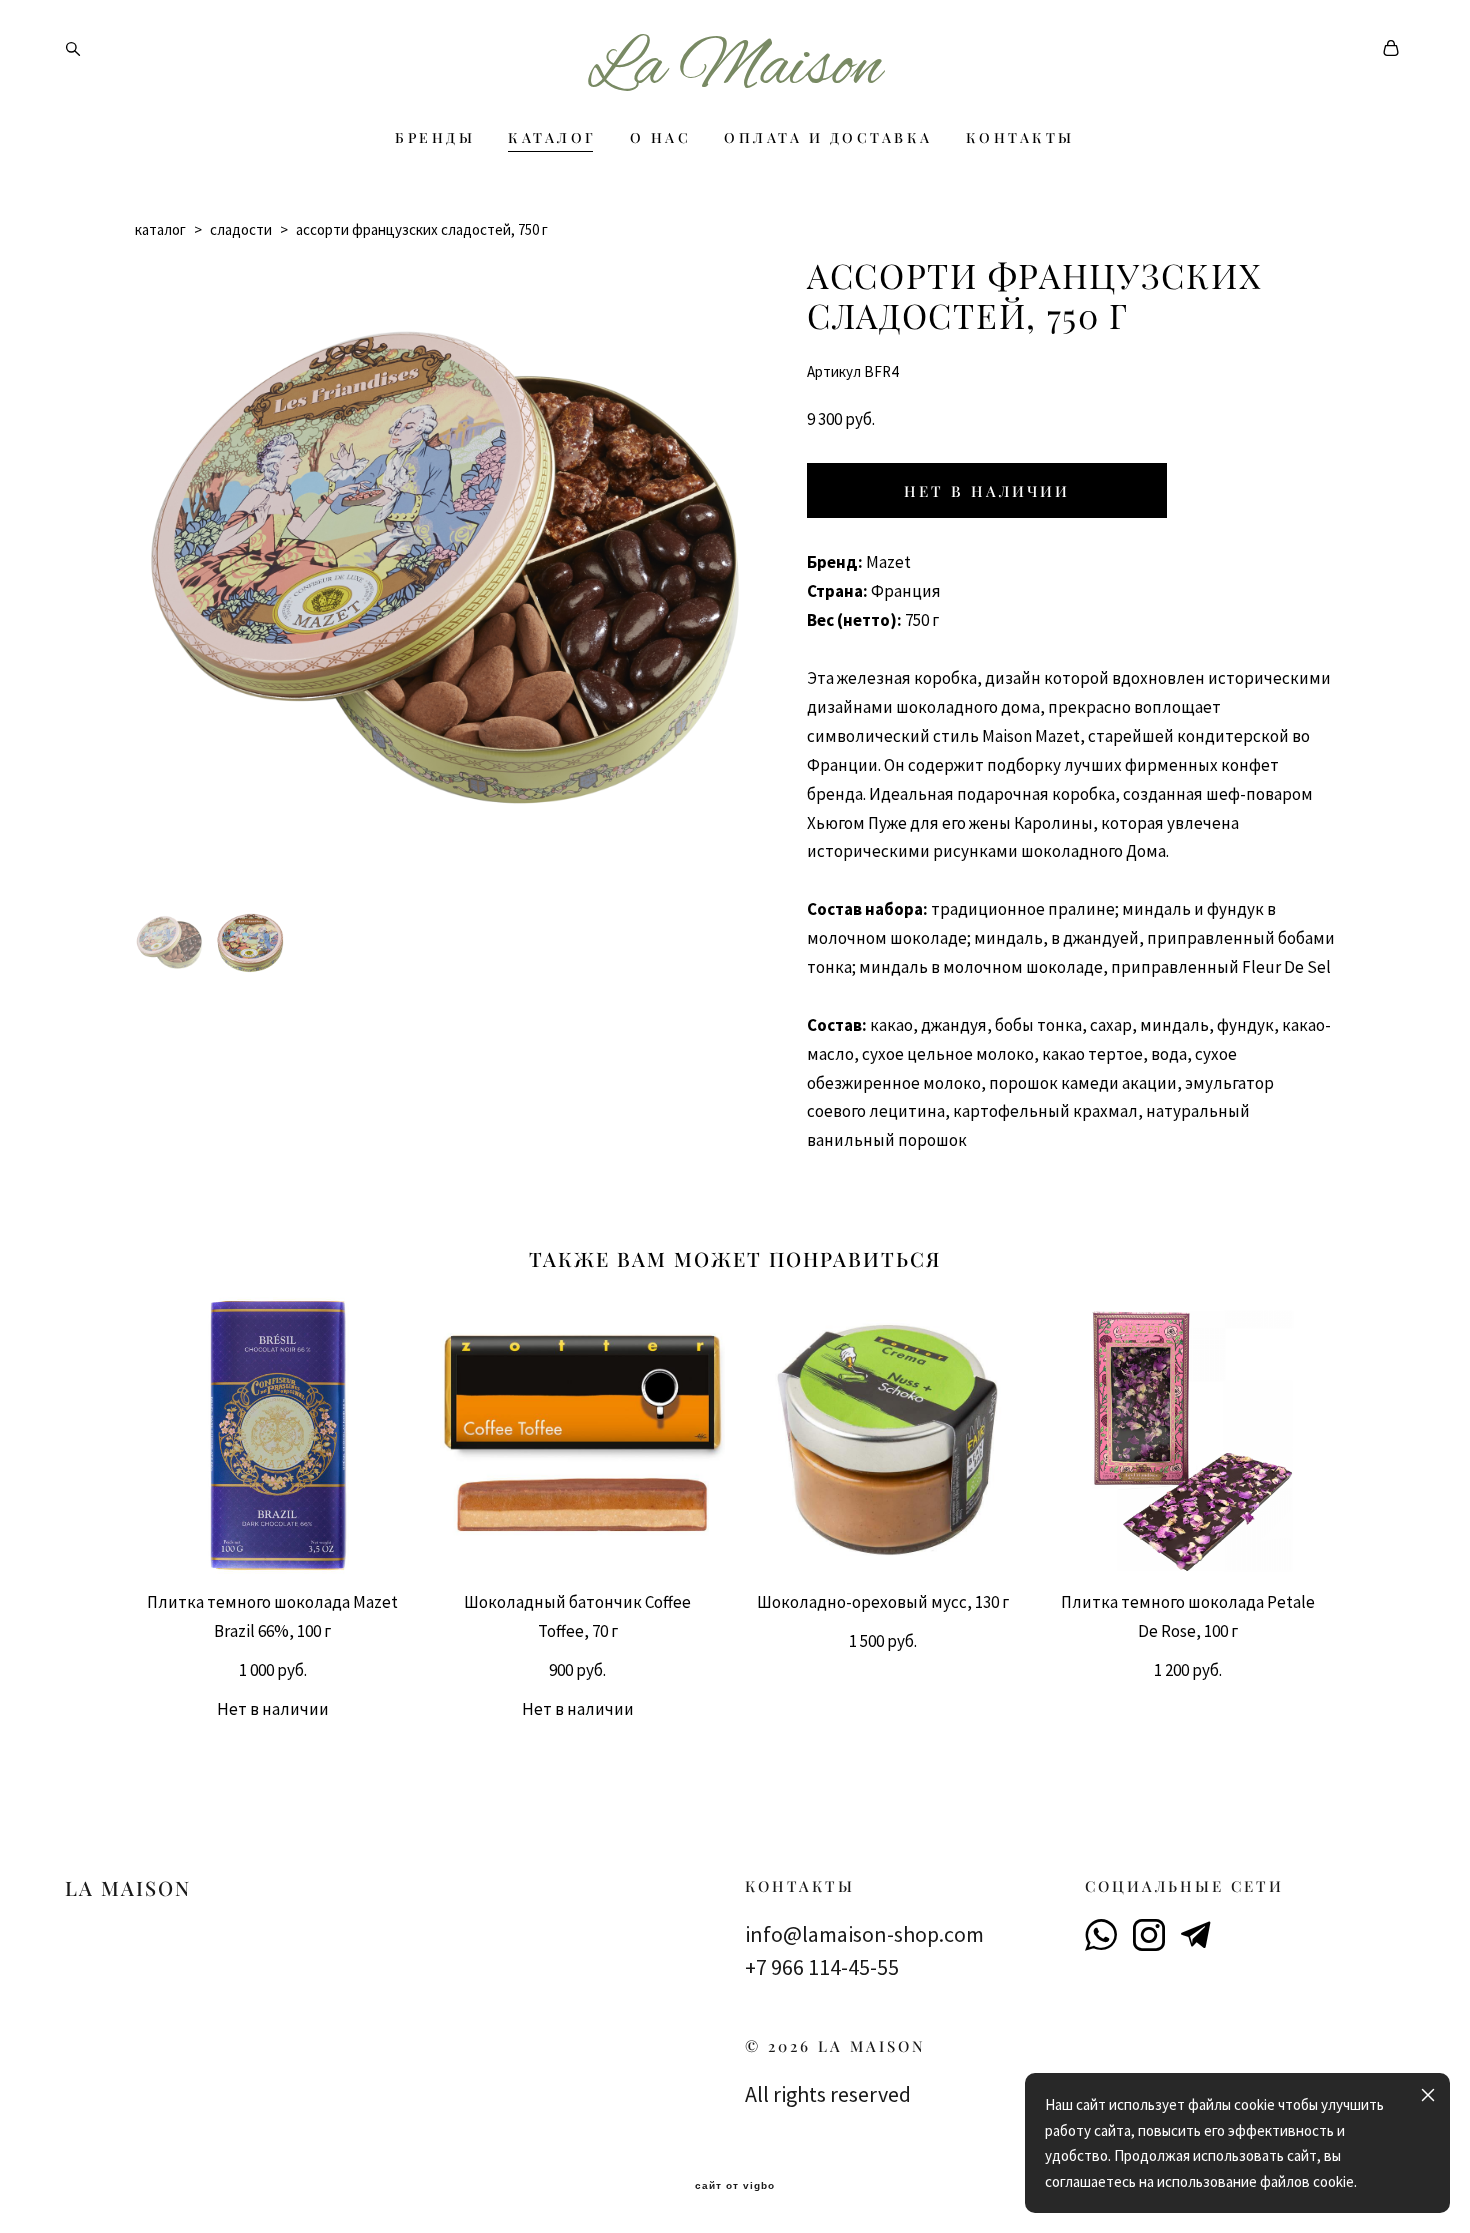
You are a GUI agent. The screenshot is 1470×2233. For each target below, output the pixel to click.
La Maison (735, 69)
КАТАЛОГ (552, 138)
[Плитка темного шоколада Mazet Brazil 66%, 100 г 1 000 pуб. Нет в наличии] (277, 1435)
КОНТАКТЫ (1020, 138)
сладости (241, 229)
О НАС (661, 138)
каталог (160, 229)
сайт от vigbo (735, 2186)
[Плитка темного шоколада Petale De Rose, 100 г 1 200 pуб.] (1192, 1435)
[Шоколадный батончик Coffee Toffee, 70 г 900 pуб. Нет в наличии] (582, 1435)
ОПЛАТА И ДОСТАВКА (828, 138)
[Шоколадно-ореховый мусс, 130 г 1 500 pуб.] (887, 1435)
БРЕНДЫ (435, 138)
